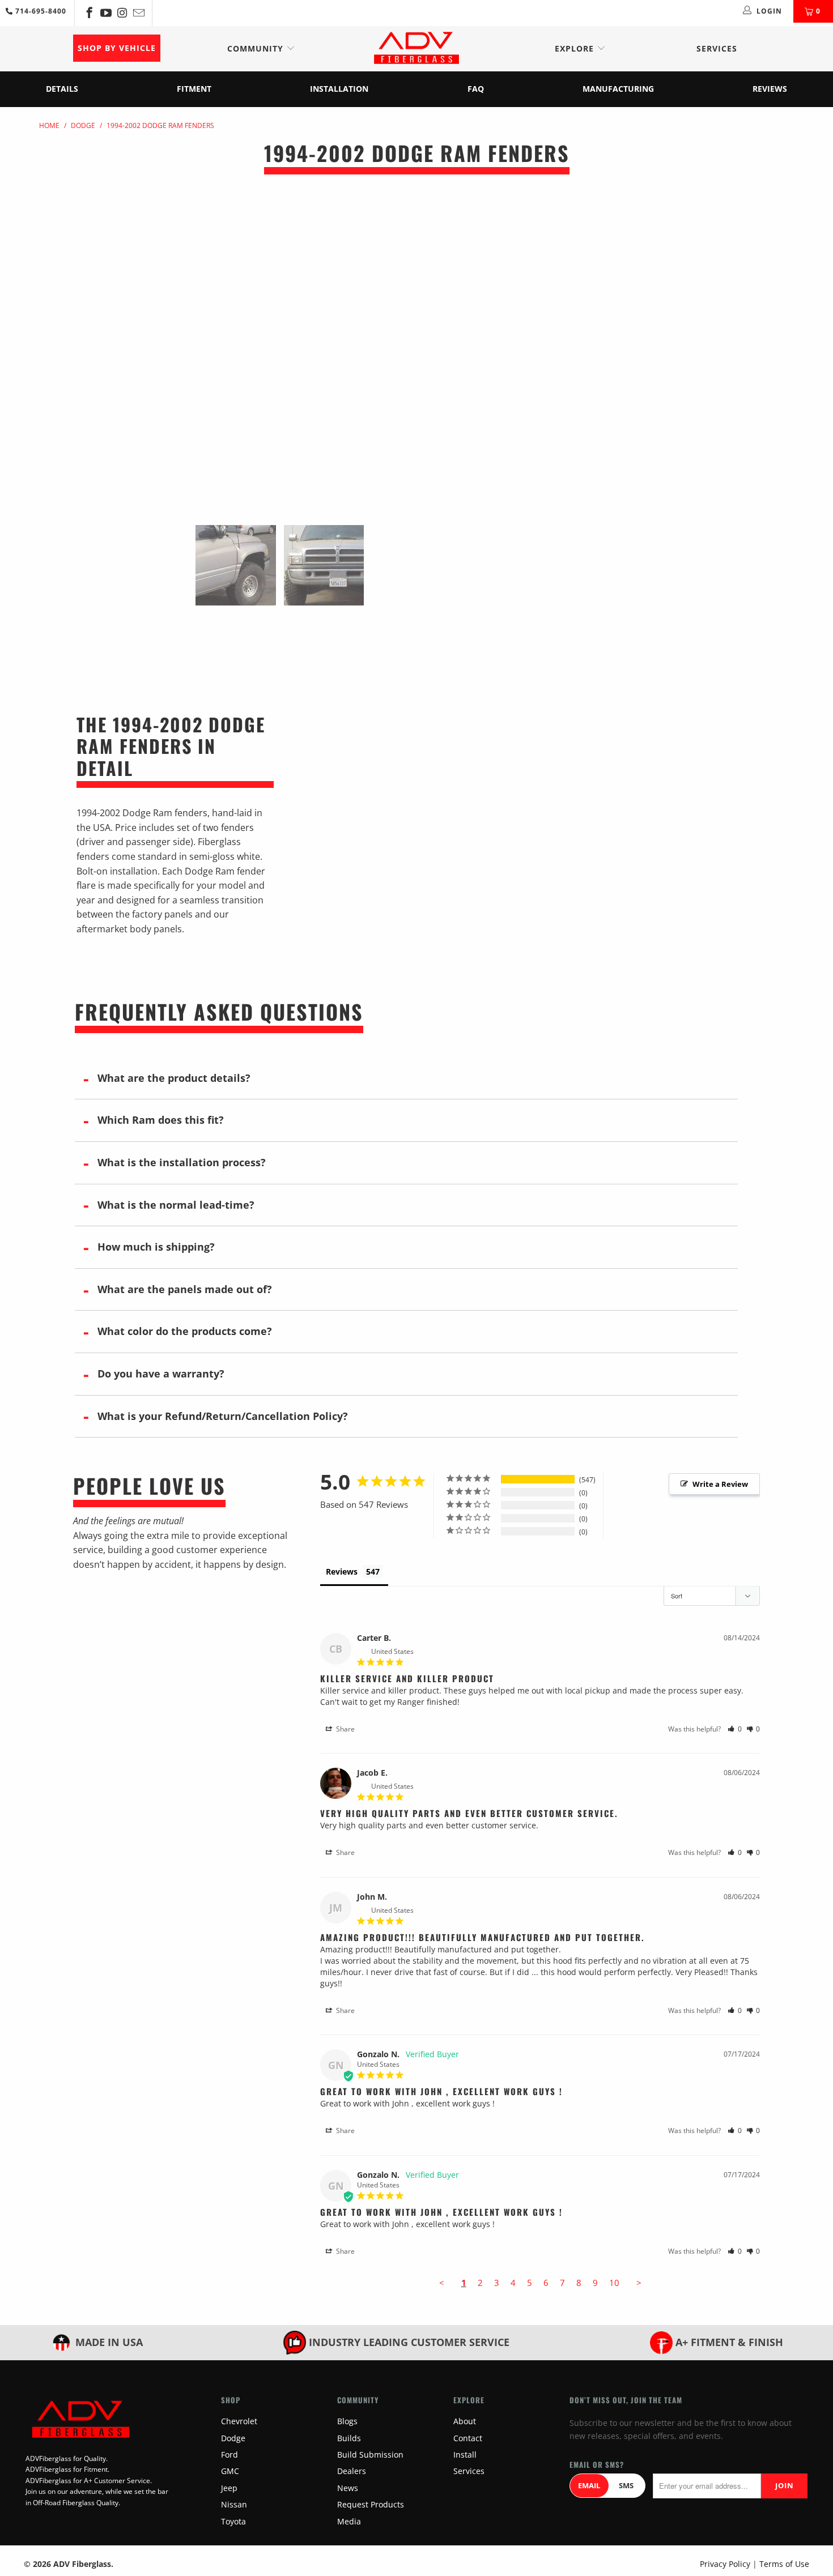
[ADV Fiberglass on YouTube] (105, 13)
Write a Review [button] (720, 1484)
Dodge (233, 2438)
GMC (230, 2471)
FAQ (476, 89)
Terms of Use (784, 2564)
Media (349, 2521)
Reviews (770, 89)
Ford (229, 2455)
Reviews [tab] (342, 1571)
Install (465, 2455)
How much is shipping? (156, 1247)
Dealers (352, 2471)
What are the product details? (174, 1078)
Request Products (371, 2504)
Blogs (347, 2421)
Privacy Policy (725, 2564)
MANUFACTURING (618, 89)
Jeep (229, 2488)
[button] (735, 1729)
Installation (339, 89)
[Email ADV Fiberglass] (138, 13)
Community (257, 48)
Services (717, 48)
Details (62, 89)
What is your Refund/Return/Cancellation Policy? (223, 1416)
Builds (349, 2438)
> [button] (639, 2283)
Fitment (194, 89)
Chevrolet (239, 2421)
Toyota (233, 2521)
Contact (468, 2438)
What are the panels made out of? (185, 1289)
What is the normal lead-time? (176, 1205)
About (465, 2421)
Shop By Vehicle (117, 48)
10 (614, 2283)
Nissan (234, 2504)
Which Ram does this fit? (161, 1120)
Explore (576, 48)
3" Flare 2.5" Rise (620, 295)
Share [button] (345, 1729)
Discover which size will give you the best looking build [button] (613, 340)
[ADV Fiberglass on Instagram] (122, 13)
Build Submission (370, 2455)
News (348, 2488)
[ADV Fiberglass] (416, 49)
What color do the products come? (185, 1331)
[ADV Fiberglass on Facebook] (89, 13)
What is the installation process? (182, 1162)
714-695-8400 (40, 11)
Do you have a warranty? (161, 1374)
